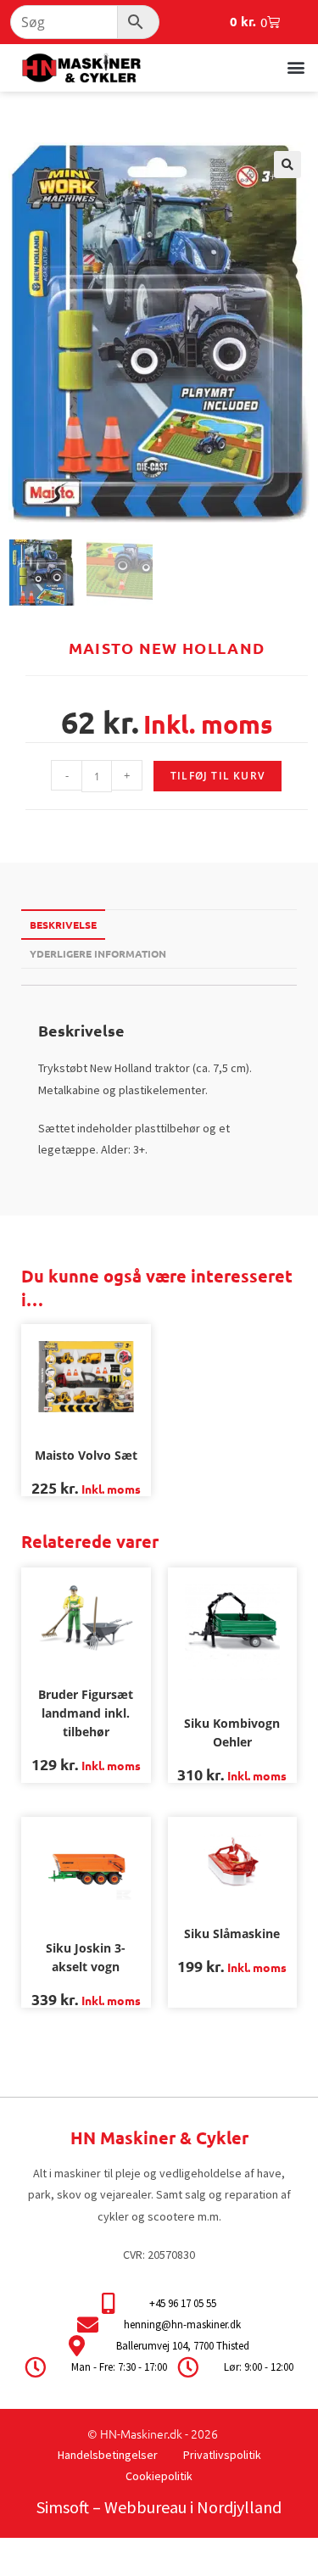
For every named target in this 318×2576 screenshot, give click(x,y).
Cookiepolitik (159, 2476)
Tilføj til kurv (218, 776)
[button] (296, 67)
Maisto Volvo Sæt (86, 1455)
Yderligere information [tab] (98, 953)
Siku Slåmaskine (232, 1933)
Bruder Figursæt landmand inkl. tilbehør (86, 1713)
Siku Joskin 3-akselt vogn (86, 1957)
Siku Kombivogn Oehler (232, 1732)
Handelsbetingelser (108, 2455)
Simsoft (63, 2507)
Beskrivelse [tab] (63, 925)
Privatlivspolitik (222, 2455)
